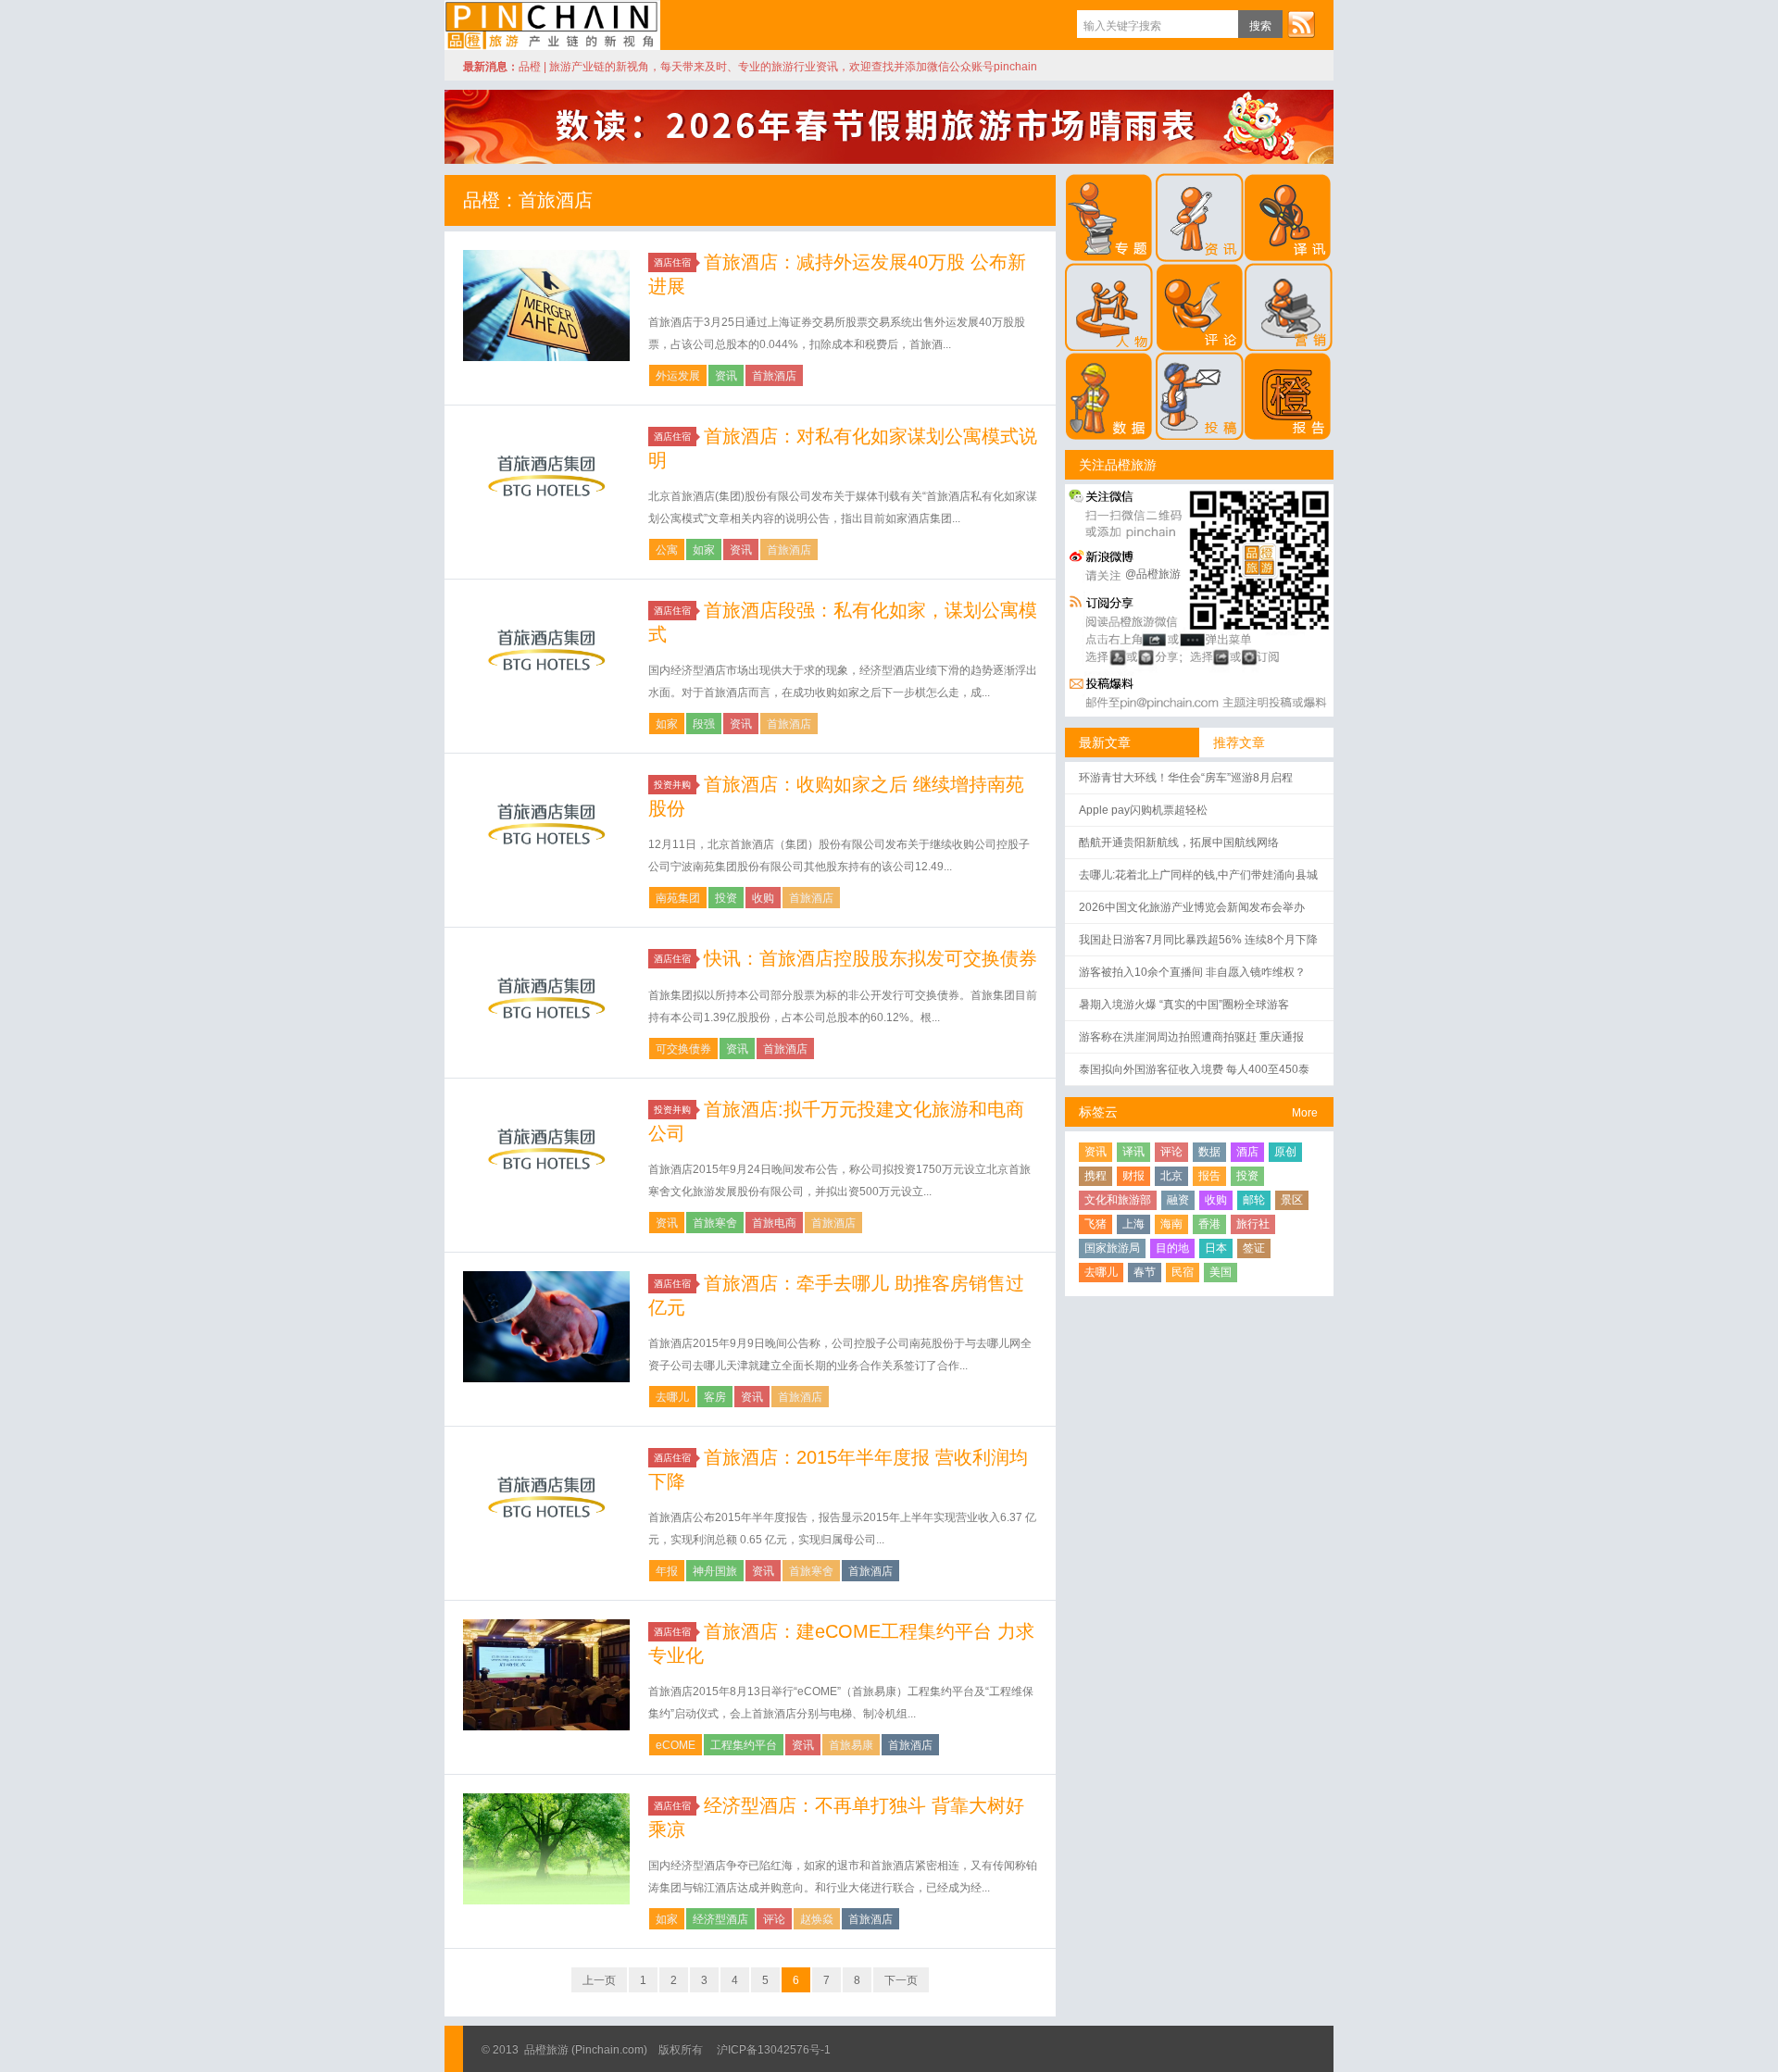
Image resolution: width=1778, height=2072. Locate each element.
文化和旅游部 (1118, 1200)
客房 (715, 1397)
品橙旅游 (552, 25)
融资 (1178, 1200)
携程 (1096, 1176)
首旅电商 (774, 1223)
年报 (667, 1571)
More (1305, 1113)
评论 (774, 1919)
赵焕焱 (817, 1919)
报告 (1209, 1176)
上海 (1133, 1224)
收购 (763, 898)
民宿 (1183, 1272)
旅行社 (1253, 1224)
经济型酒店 (720, 1919)
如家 (704, 550)
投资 (726, 898)
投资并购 (672, 785)
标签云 (1098, 1112)
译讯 (1133, 1152)
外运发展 (678, 376)
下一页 (901, 1980)
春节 (1145, 1272)
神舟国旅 (715, 1571)
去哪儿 (672, 1397)
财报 (1133, 1176)
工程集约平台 (744, 1745)
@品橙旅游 (1153, 574)
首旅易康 (851, 1745)
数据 (1209, 1152)
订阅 (1301, 24)
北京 (1171, 1176)
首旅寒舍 (715, 1223)
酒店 (1247, 1152)
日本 (1216, 1248)
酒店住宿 (672, 262)
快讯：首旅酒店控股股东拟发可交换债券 (870, 958)
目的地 (1172, 1248)
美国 (1221, 1272)
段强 (704, 724)
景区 (1292, 1200)
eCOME (676, 1745)
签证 (1254, 1248)
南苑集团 (678, 898)
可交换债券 (683, 1049)
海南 (1171, 1224)
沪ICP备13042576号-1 (774, 2050)
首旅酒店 (774, 376)
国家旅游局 (1112, 1248)
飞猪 (1096, 1224)
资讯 (726, 376)
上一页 (599, 1980)
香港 (1209, 1224)
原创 (1285, 1152)
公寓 (667, 550)
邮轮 (1254, 1200)
